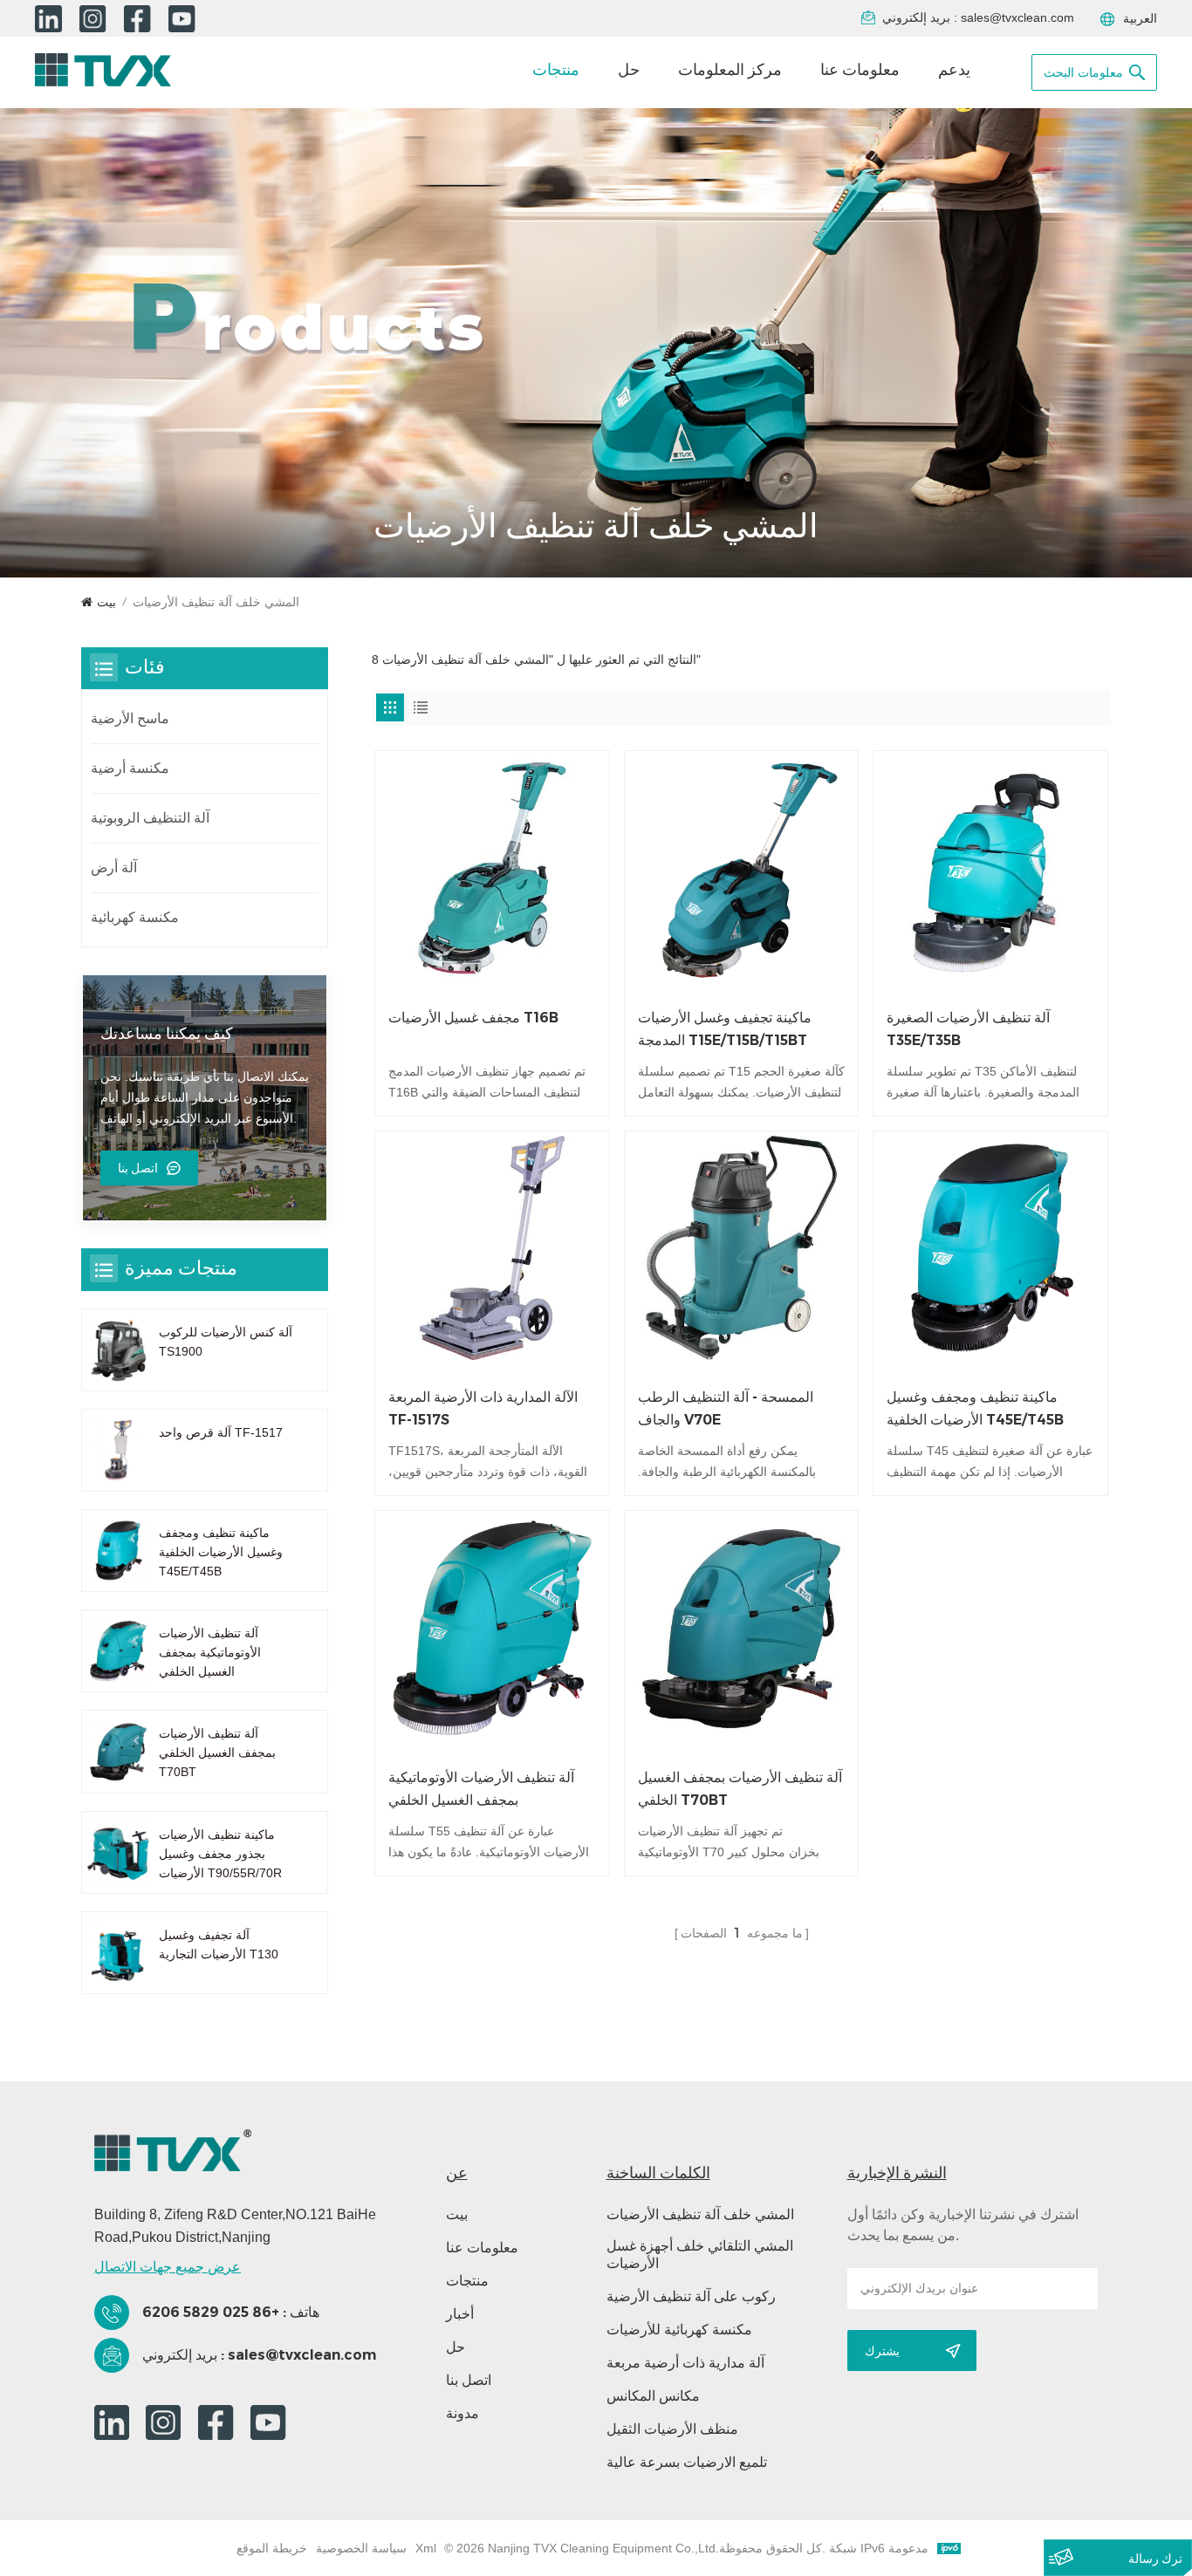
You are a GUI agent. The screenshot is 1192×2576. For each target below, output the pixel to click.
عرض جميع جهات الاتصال (168, 2267)
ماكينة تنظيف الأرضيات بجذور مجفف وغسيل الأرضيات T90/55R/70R (220, 1854)
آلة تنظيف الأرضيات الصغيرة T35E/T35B (968, 1029)
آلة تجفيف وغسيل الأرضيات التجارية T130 (219, 1944)
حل (629, 70)
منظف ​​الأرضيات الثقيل (672, 2429)
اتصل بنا (138, 1168)
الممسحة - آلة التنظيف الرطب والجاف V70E (726, 1408)
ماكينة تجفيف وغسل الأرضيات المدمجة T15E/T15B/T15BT (725, 1029)
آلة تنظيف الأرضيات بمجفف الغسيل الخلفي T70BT (740, 1789)
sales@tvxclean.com (1017, 17)
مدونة (462, 2413)
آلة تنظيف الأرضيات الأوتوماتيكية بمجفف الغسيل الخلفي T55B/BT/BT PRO (481, 1790)
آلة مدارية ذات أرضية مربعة (685, 2363)
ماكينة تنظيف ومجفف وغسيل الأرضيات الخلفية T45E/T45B (975, 1408)
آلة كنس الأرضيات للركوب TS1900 (226, 1342)
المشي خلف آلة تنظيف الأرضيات (700, 2214)
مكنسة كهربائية (135, 917)
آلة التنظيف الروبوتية (150, 818)
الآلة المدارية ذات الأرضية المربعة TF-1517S (483, 1408)
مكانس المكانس (653, 2396)
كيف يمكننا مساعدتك (167, 1034)
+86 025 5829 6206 (211, 2312)
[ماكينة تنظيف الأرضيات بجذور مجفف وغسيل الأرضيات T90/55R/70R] (118, 1852)
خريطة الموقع (272, 2548)
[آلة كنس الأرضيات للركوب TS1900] (118, 1350)
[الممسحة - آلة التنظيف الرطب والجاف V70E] (742, 1248)
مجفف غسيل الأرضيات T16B (473, 1018)
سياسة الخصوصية (361, 2548)
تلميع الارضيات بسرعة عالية (687, 2462)
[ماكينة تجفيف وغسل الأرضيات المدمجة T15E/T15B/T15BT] (742, 868)
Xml (426, 2548)
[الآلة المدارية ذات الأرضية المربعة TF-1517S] (492, 1248)
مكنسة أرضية (130, 768)
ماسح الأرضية (130, 718)
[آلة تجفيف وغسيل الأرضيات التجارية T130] (118, 1953)
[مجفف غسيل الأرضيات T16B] (492, 868)
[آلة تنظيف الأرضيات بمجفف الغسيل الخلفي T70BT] (742, 1628)
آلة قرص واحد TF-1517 (221, 1432)
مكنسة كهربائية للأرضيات (679, 2330)
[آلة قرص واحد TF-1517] (118, 1450)
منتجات (556, 70)
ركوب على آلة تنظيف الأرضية (691, 2296)
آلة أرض (114, 868)
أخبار (460, 2314)
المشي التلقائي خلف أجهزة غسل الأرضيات (700, 2255)
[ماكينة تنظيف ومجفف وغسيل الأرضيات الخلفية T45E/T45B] (990, 1248)
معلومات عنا (860, 70)
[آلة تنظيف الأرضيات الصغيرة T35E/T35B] (990, 868)
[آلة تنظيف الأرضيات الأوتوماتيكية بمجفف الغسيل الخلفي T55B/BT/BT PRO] (492, 1628)
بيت (106, 602)
